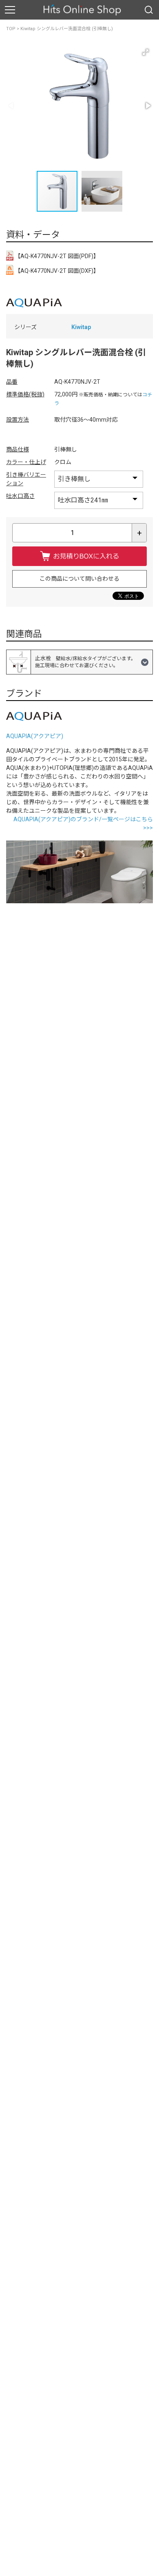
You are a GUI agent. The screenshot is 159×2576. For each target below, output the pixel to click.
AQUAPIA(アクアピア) (35, 736)
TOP (11, 29)
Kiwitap (81, 327)
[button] (146, 52)
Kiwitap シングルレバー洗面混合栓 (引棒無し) (67, 29)
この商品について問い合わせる (79, 579)
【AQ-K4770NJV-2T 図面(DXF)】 (56, 271)
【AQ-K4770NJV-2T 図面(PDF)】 (56, 256)
